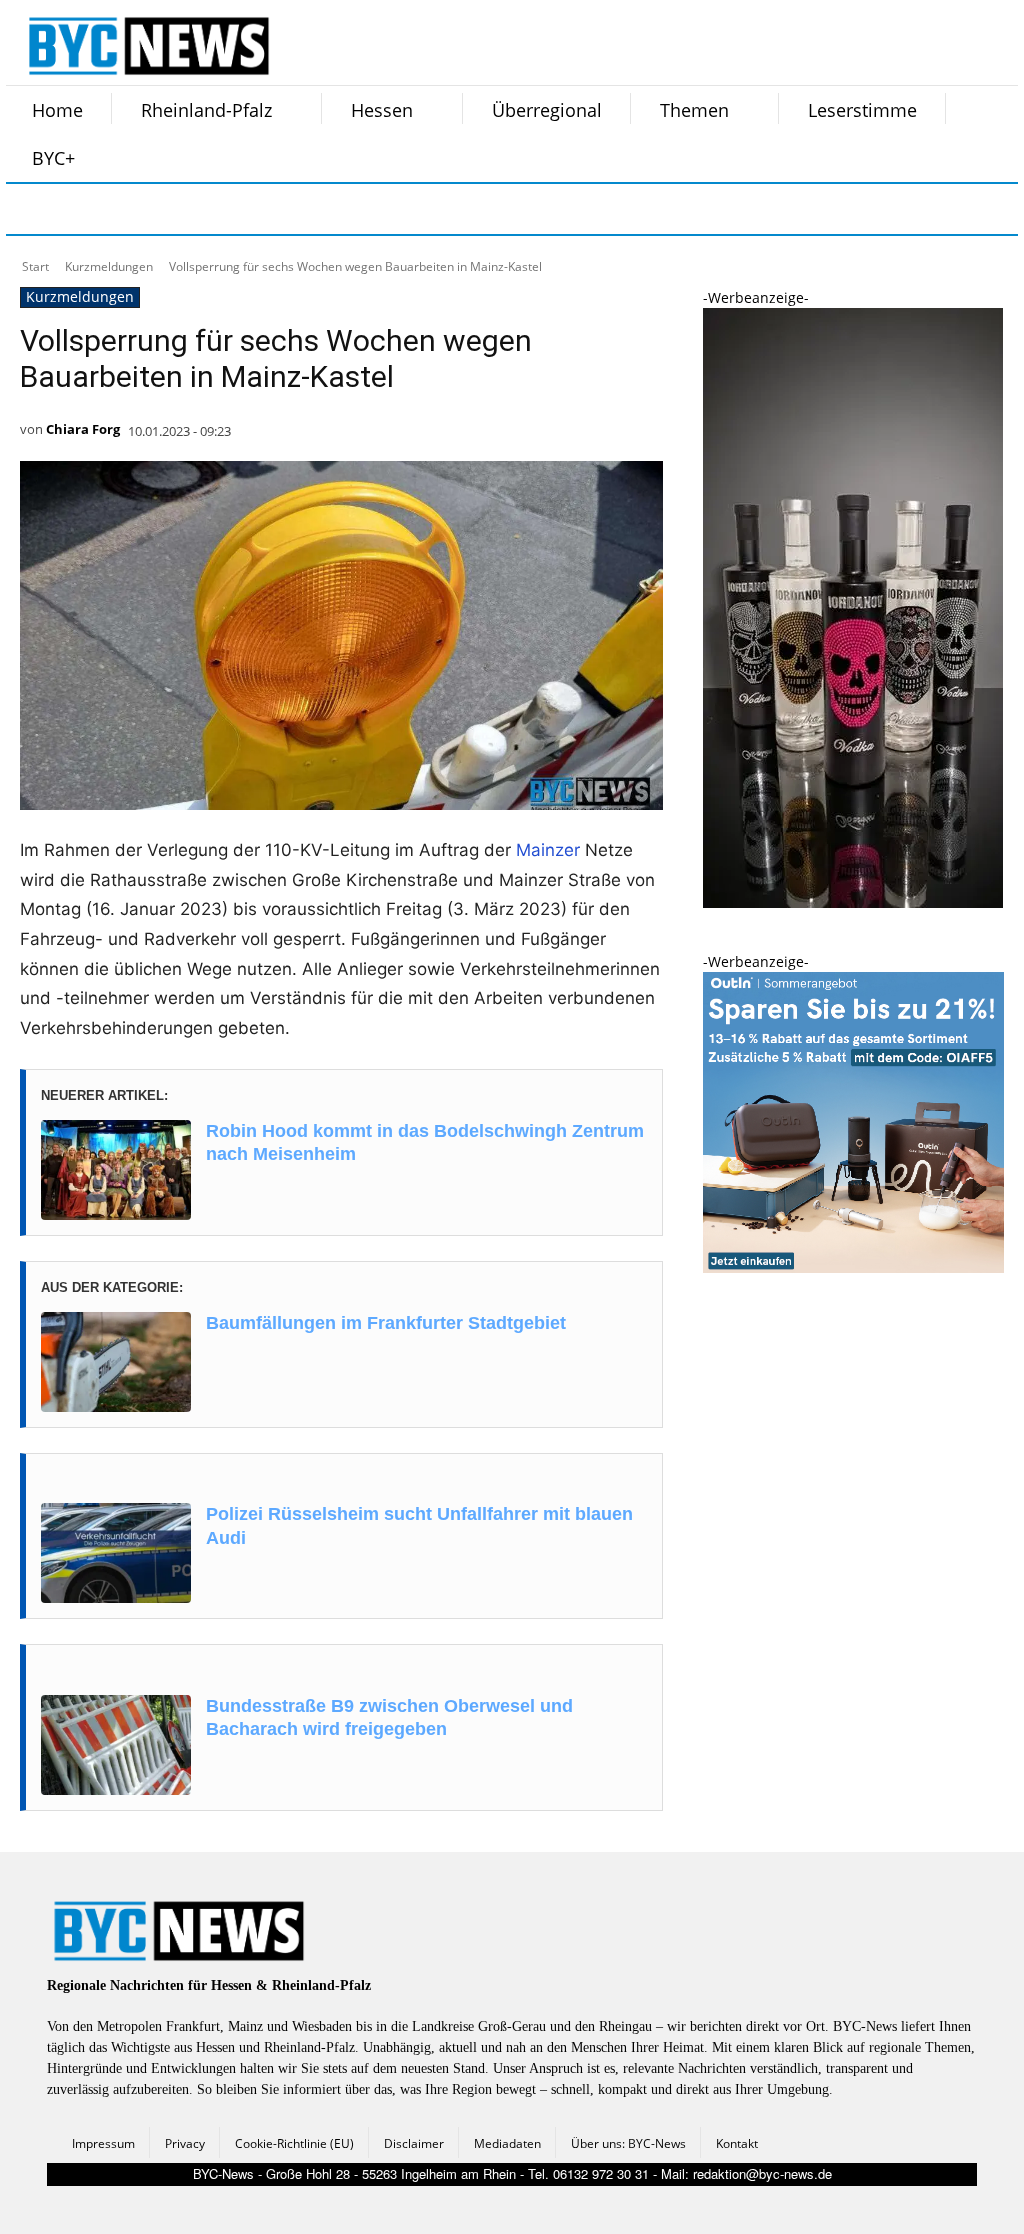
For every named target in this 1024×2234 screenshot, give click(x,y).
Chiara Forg (83, 429)
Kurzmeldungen (109, 266)
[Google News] (334, 209)
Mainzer (548, 850)
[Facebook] (34, 209)
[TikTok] (184, 209)
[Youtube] (284, 209)
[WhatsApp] (234, 209)
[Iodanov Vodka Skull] (853, 902)
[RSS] (134, 209)
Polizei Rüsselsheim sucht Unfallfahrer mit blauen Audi (419, 1525)
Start (35, 266)
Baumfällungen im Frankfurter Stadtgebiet (386, 1323)
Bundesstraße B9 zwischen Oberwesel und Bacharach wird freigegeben (389, 1717)
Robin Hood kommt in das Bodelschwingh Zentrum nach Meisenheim (425, 1142)
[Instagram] (84, 209)
